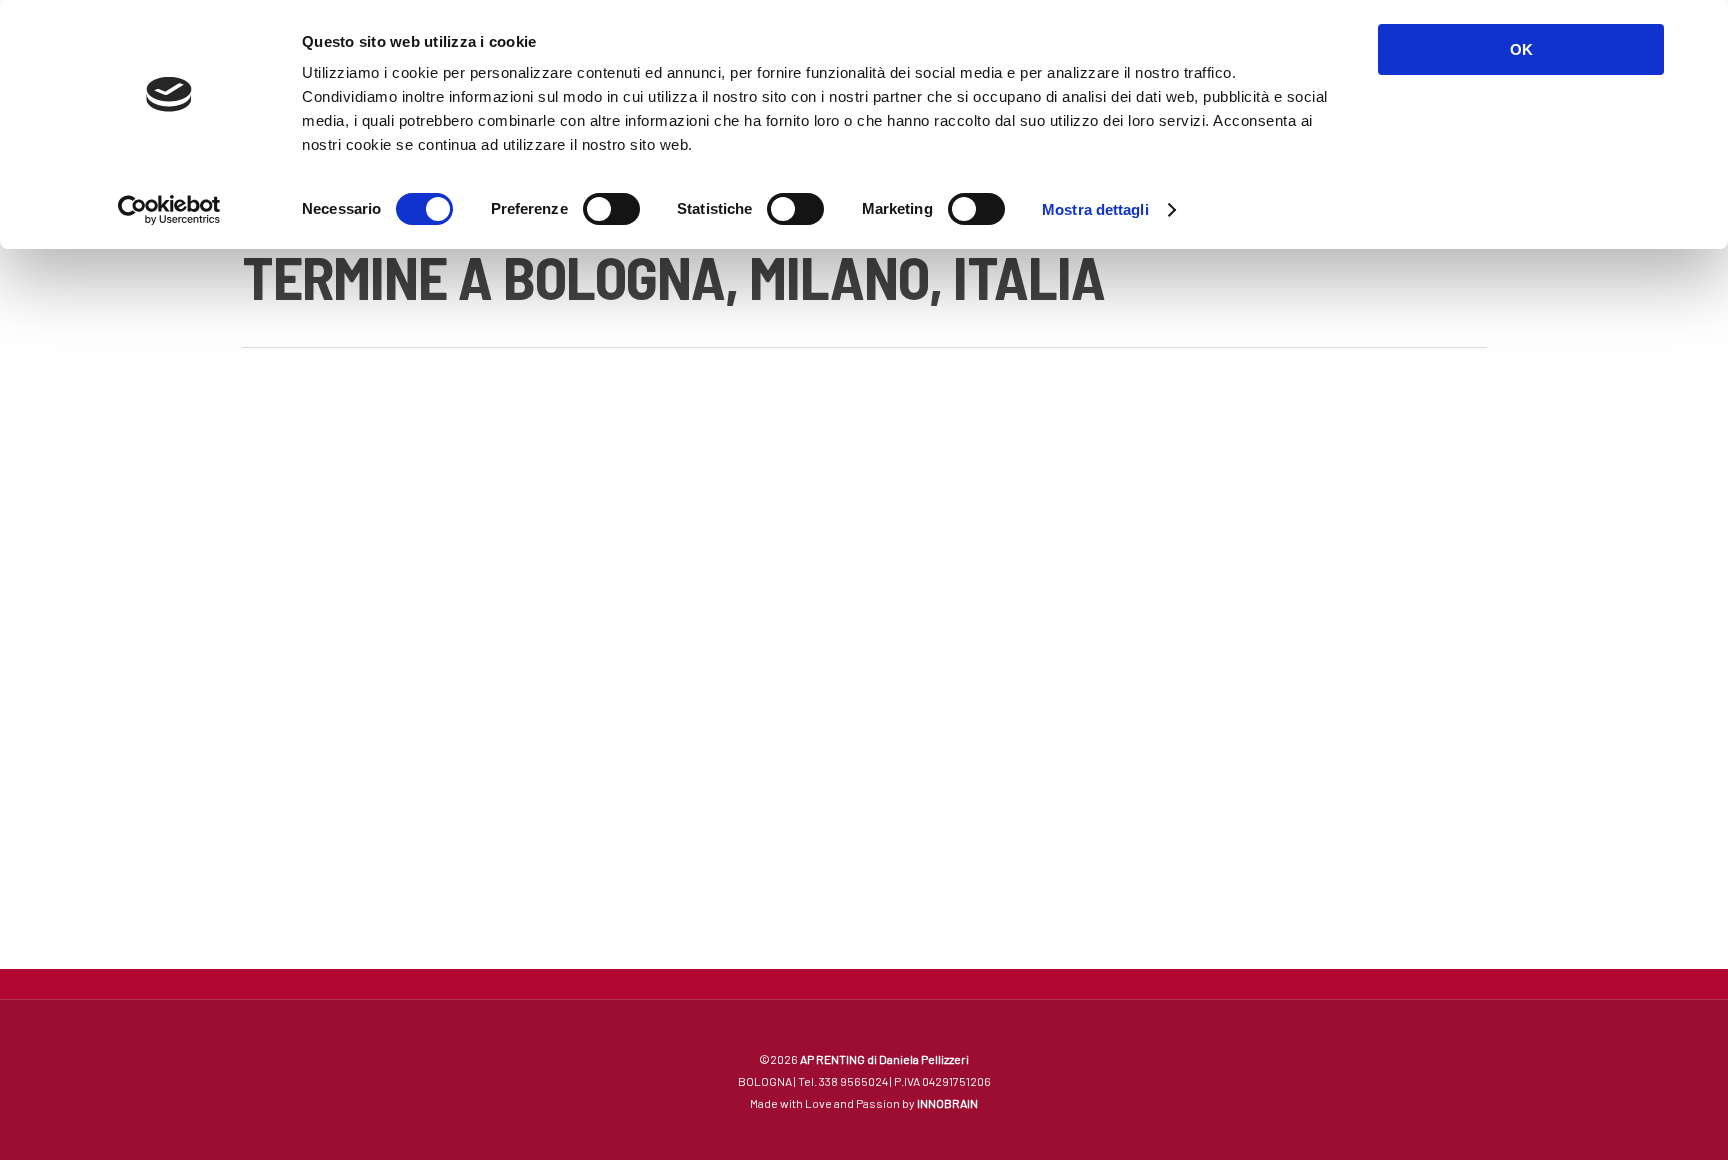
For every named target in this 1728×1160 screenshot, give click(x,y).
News (289, 500)
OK (1521, 49)
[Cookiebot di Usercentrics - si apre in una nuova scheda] (169, 210)
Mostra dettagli (1095, 209)
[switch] (611, 209)
